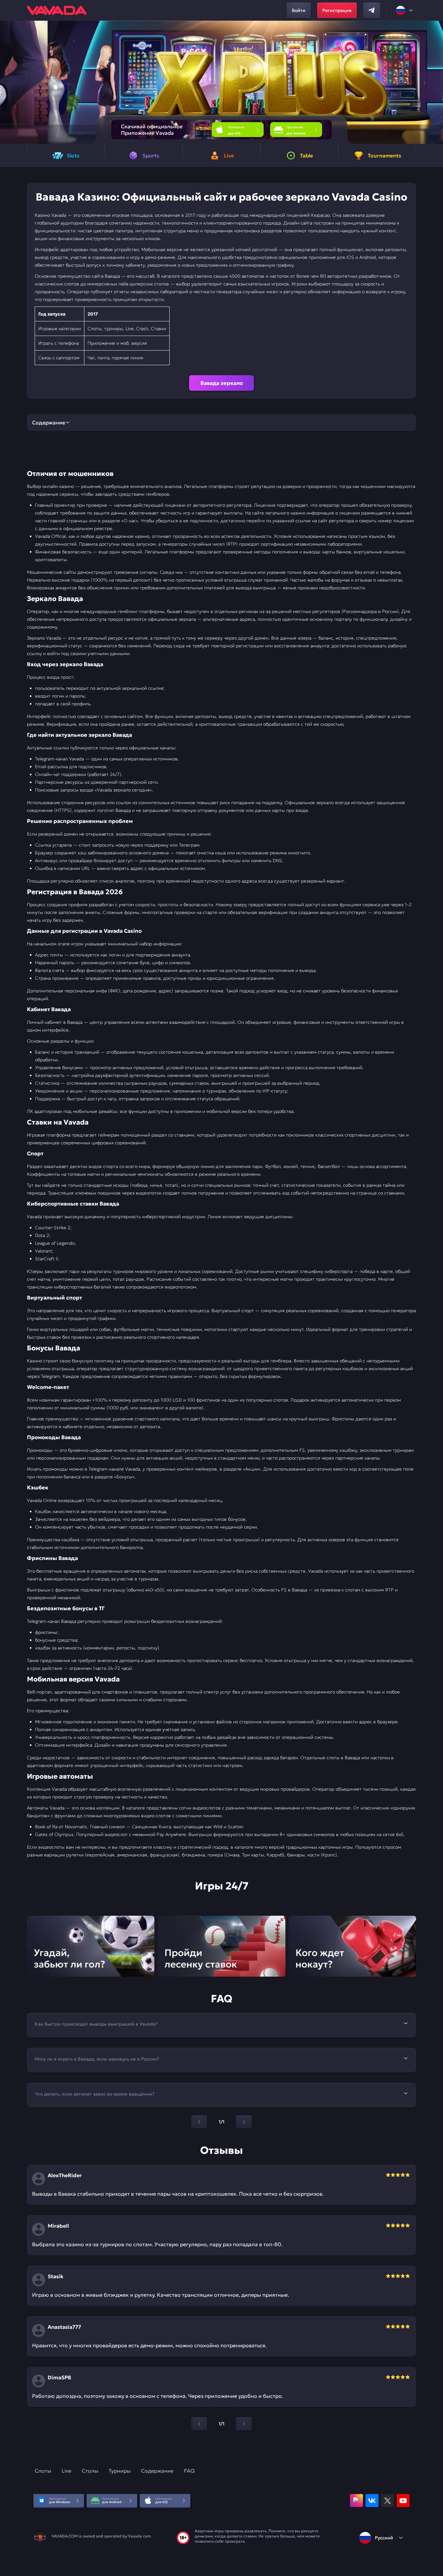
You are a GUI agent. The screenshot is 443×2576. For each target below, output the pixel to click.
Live (66, 2471)
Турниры (120, 2471)
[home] (57, 10)
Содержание (157, 2471)
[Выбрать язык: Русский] (405, 10)
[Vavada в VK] (372, 2501)
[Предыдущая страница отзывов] (199, 2424)
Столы (90, 2471)
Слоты (43, 2471)
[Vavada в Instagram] (356, 2501)
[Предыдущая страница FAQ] (199, 2122)
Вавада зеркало (222, 383)
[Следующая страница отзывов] (244, 2424)
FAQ (189, 2471)
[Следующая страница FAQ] (244, 2122)
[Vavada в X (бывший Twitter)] (388, 2501)
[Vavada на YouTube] (403, 2501)
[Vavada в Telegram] (372, 10)
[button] (435, 82)
